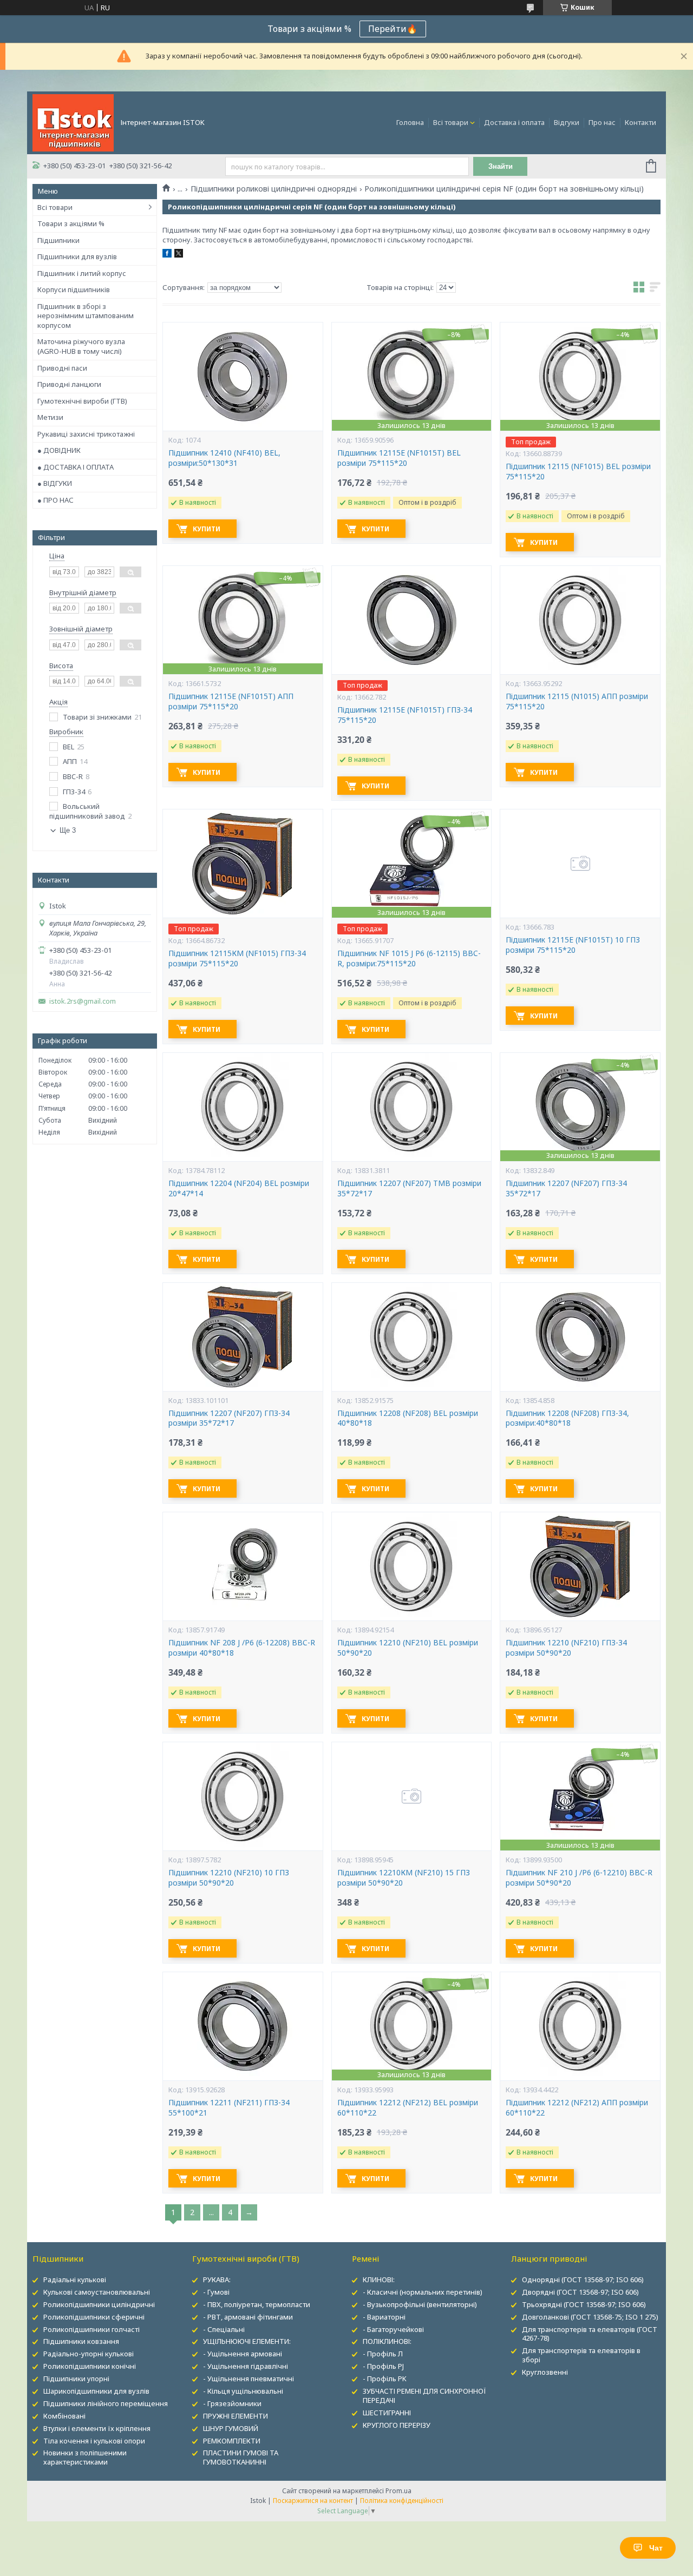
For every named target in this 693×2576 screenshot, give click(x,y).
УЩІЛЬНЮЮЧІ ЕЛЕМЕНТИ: (247, 2341)
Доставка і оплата (514, 122)
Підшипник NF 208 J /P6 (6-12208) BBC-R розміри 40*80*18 (242, 1648)
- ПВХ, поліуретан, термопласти (257, 2304)
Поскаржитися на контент (313, 2501)
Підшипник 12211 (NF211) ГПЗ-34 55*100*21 (229, 2108)
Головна (410, 122)
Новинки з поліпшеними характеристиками (85, 2457)
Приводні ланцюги (69, 384)
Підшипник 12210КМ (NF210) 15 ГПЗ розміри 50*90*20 (404, 1878)
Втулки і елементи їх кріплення (97, 2428)
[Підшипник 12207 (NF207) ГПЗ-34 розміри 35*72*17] (243, 1337)
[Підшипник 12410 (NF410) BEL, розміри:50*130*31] (243, 377)
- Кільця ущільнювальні (243, 2391)
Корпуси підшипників (74, 289)
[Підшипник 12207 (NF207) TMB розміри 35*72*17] (411, 1107)
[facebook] (167, 255)
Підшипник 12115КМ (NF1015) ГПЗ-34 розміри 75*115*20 (237, 958)
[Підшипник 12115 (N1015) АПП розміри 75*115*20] (580, 620)
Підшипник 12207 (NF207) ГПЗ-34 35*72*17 (566, 1188)
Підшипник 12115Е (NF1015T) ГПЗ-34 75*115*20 (405, 715)
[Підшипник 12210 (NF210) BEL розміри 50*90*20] (411, 1566)
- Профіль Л (383, 2354)
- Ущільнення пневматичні (249, 2379)
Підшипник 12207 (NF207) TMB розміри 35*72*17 (409, 1188)
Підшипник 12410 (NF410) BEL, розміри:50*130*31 (224, 458)
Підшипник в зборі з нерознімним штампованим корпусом (86, 316)
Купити (207, 529)
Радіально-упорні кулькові (89, 2354)
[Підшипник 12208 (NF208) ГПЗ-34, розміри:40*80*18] (580, 1337)
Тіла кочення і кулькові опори (94, 2441)
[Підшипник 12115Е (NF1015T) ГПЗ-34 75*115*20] (411, 620)
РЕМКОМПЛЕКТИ (232, 2441)
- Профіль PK (385, 2379)
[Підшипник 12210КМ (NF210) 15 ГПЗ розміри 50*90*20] (411, 1796)
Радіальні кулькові (75, 2279)
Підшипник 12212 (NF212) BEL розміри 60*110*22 (408, 2108)
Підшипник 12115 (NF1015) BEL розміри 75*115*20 (578, 472)
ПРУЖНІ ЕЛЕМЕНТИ (236, 2416)
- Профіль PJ (383, 2366)
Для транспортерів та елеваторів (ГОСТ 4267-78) (590, 2334)
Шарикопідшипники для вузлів (96, 2391)
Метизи (50, 417)
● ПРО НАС (55, 500)
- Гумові (216, 2292)
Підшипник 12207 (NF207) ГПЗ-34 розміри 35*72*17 (229, 1418)
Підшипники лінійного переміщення (106, 2403)
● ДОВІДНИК (59, 450)
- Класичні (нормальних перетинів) (423, 2292)
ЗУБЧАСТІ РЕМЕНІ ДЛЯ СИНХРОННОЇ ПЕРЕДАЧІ (424, 2396)
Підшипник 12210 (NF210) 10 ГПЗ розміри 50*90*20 (229, 1878)
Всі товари (451, 122)
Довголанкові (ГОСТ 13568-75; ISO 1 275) (590, 2317)
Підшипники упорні (76, 2379)
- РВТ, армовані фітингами (248, 2317)
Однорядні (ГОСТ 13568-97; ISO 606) (583, 2279)
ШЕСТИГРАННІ (387, 2413)
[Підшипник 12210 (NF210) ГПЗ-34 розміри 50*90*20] (580, 1566)
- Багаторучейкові (393, 2329)
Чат (656, 2548)
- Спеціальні (224, 2329)
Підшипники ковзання (81, 2341)
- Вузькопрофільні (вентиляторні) (420, 2304)
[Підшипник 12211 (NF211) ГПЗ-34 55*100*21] (243, 2026)
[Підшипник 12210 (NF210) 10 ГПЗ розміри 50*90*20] (243, 1796)
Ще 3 (68, 830)
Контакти (640, 122)
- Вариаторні (384, 2317)
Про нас (602, 122)
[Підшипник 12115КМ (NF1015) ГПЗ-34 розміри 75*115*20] (243, 864)
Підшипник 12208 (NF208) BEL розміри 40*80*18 (408, 1418)
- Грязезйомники (232, 2403)
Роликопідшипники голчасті (91, 2329)
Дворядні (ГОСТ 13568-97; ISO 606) (580, 2292)
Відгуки (567, 122)
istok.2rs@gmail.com (83, 1001)
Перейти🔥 (393, 29)
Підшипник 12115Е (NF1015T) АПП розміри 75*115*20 (231, 701)
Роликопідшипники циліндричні (99, 2304)
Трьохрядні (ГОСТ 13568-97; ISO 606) (584, 2304)
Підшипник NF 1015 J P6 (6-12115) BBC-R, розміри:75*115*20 (409, 958)
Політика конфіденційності (402, 2501)
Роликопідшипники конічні (90, 2366)
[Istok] (73, 122)
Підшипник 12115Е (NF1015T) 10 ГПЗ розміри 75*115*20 (573, 945)
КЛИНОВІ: (379, 2279)
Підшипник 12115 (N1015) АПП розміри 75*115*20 (577, 701)
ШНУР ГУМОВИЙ (231, 2428)
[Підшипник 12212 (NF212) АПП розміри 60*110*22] (580, 2026)
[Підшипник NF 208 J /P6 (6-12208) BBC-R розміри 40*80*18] (243, 1566)
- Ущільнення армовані (243, 2354)
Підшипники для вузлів (77, 256)
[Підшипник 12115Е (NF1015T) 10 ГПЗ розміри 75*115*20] (580, 864)
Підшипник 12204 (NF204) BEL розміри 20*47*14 (239, 1188)
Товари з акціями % (71, 223)
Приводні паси (62, 368)
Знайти (501, 166)
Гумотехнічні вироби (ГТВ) (82, 401)
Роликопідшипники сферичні (94, 2317)
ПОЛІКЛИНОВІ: (387, 2341)
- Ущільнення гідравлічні (246, 2366)
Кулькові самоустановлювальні (97, 2292)
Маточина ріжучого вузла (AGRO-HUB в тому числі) (81, 346)
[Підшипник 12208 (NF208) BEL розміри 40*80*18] (411, 1337)
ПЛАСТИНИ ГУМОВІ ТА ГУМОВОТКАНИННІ (241, 2457)
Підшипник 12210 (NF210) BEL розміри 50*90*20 (408, 1648)
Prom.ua (398, 2491)
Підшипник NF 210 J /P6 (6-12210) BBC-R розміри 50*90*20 (579, 1878)
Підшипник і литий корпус (82, 273)
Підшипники (58, 240)
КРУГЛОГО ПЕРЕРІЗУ (397, 2425)
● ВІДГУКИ (55, 483)
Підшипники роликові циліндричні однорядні (274, 189)
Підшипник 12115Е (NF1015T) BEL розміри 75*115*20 (399, 458)
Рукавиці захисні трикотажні (86, 434)
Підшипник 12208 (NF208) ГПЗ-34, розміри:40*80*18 (567, 1418)
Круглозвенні (545, 2372)
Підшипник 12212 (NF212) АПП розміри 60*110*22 (577, 2108)
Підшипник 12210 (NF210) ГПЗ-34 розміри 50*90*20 (566, 1648)
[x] (179, 255)
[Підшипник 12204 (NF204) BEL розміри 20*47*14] (243, 1107)
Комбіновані (64, 2416)
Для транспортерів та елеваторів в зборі (581, 2355)
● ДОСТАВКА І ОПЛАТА (76, 467)
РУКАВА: (217, 2279)
